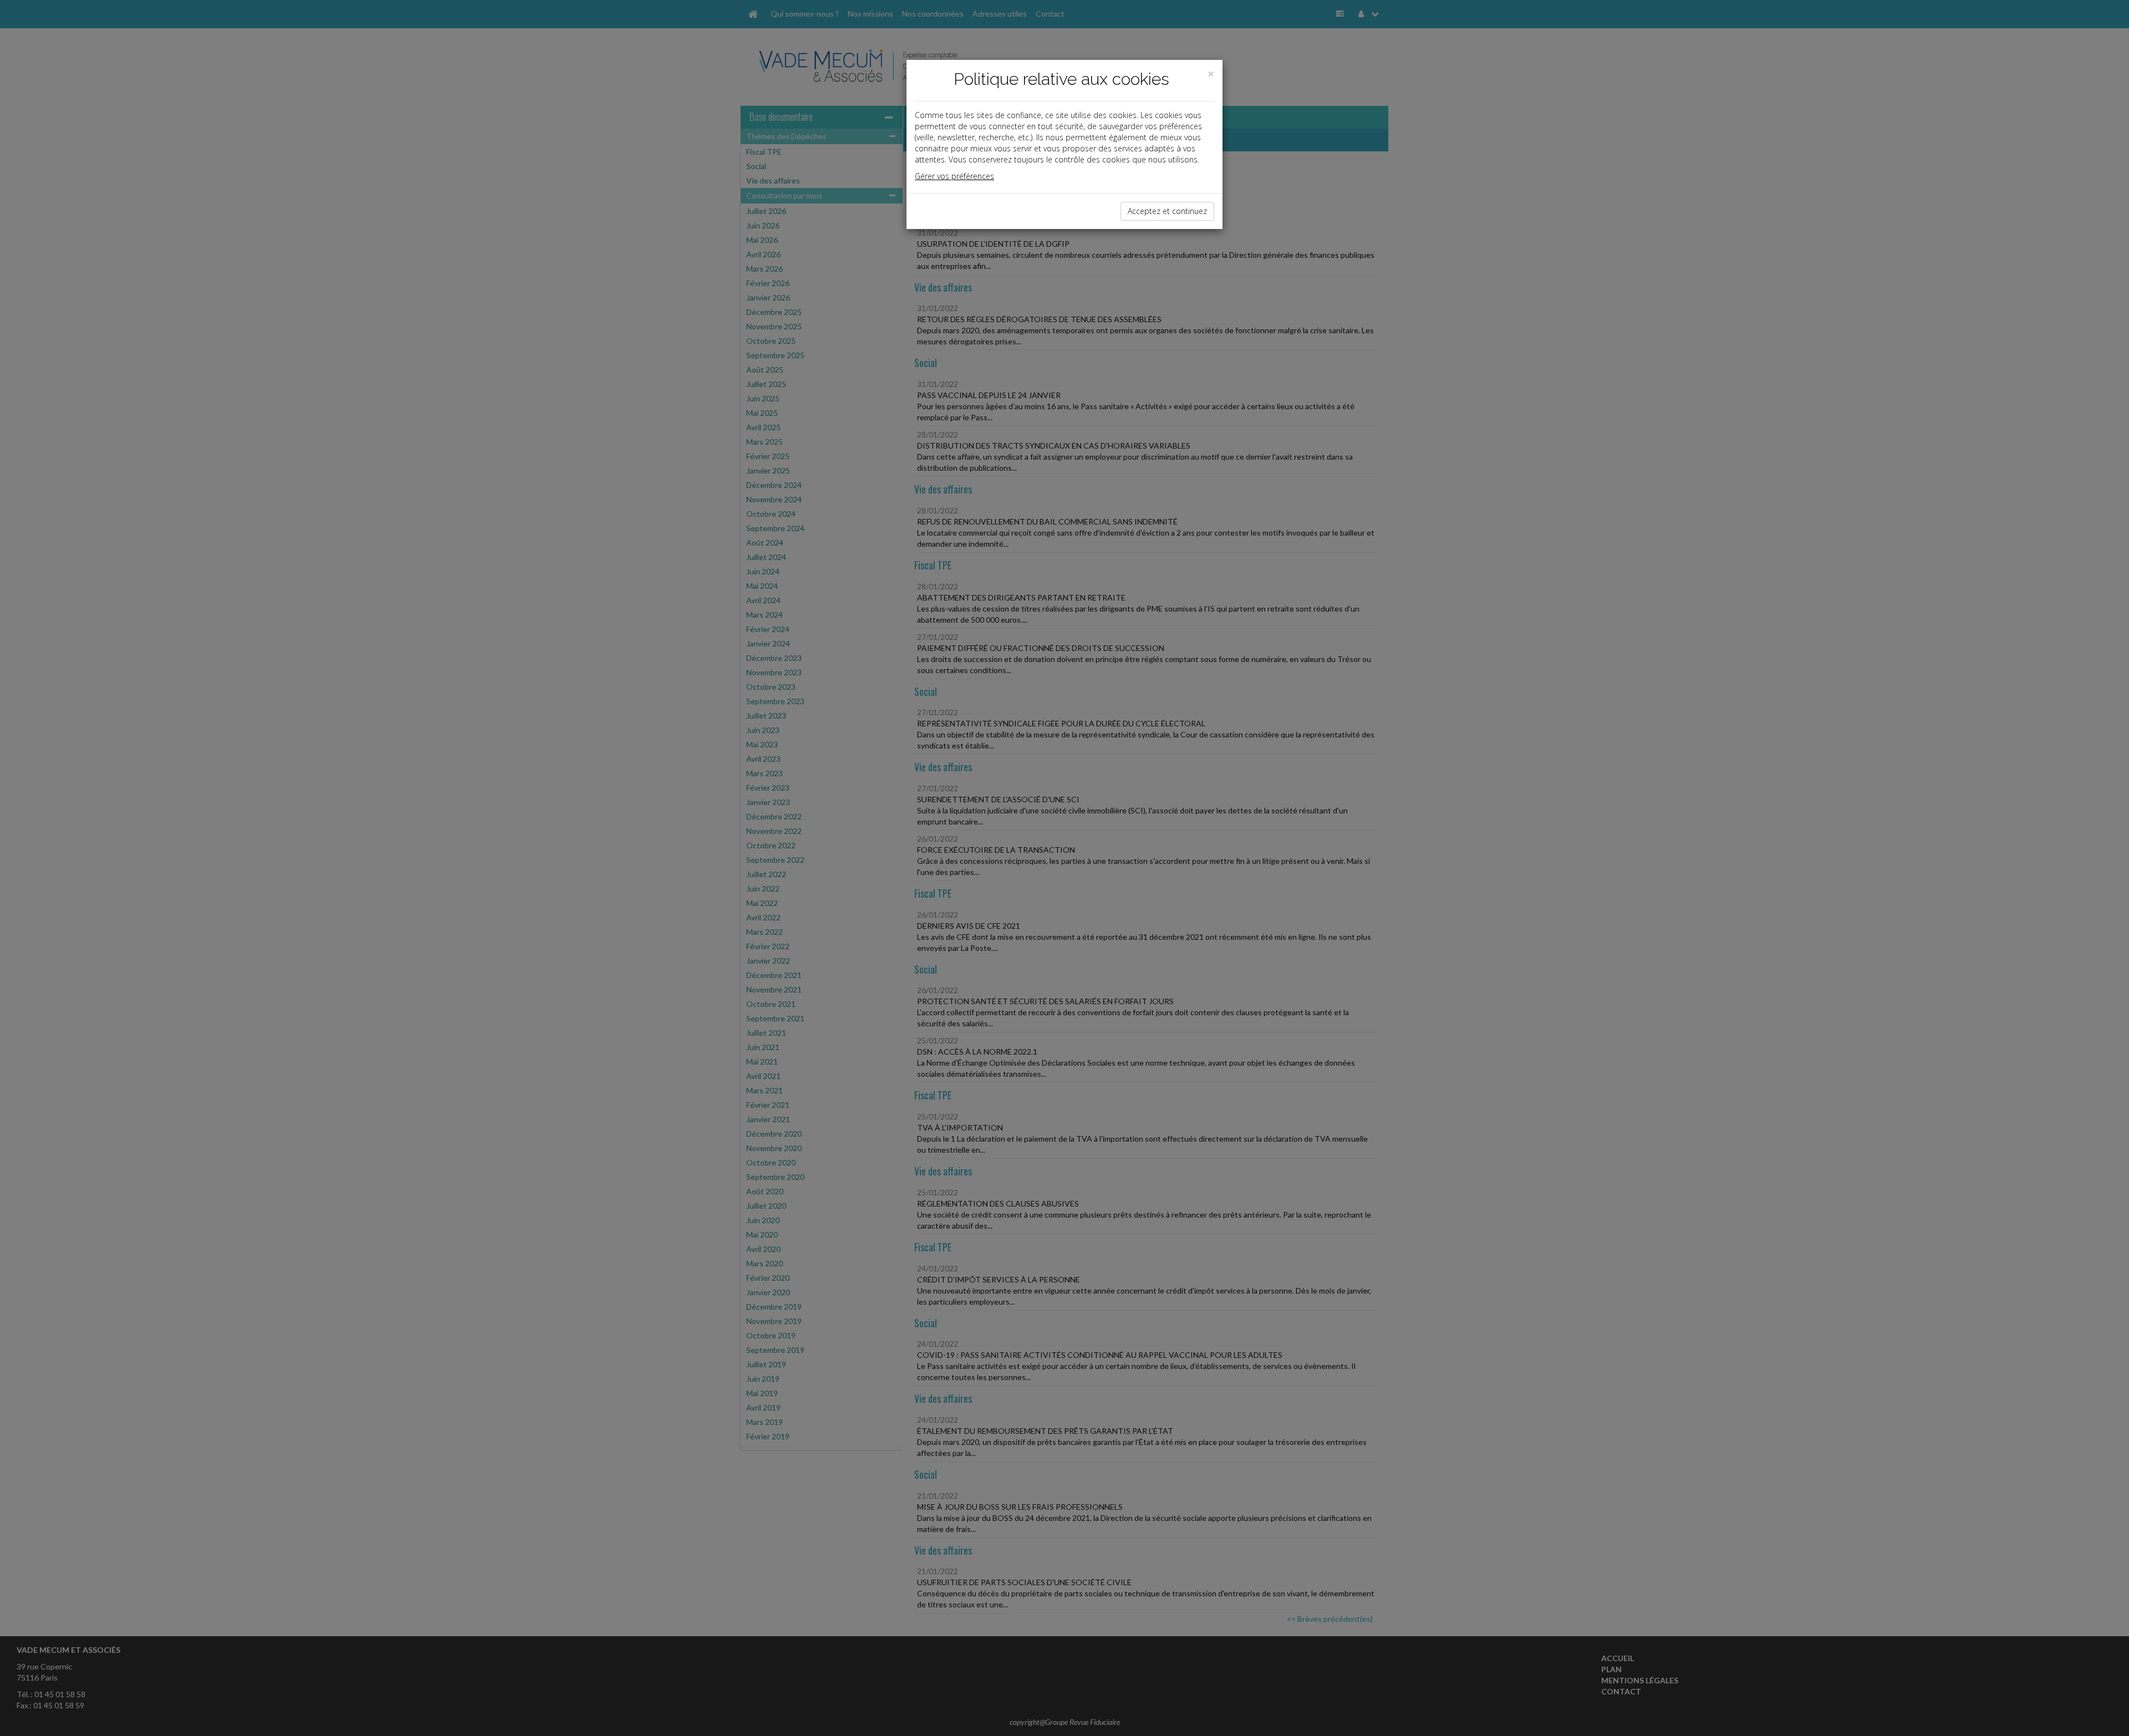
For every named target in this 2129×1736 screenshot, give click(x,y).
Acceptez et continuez (1167, 211)
